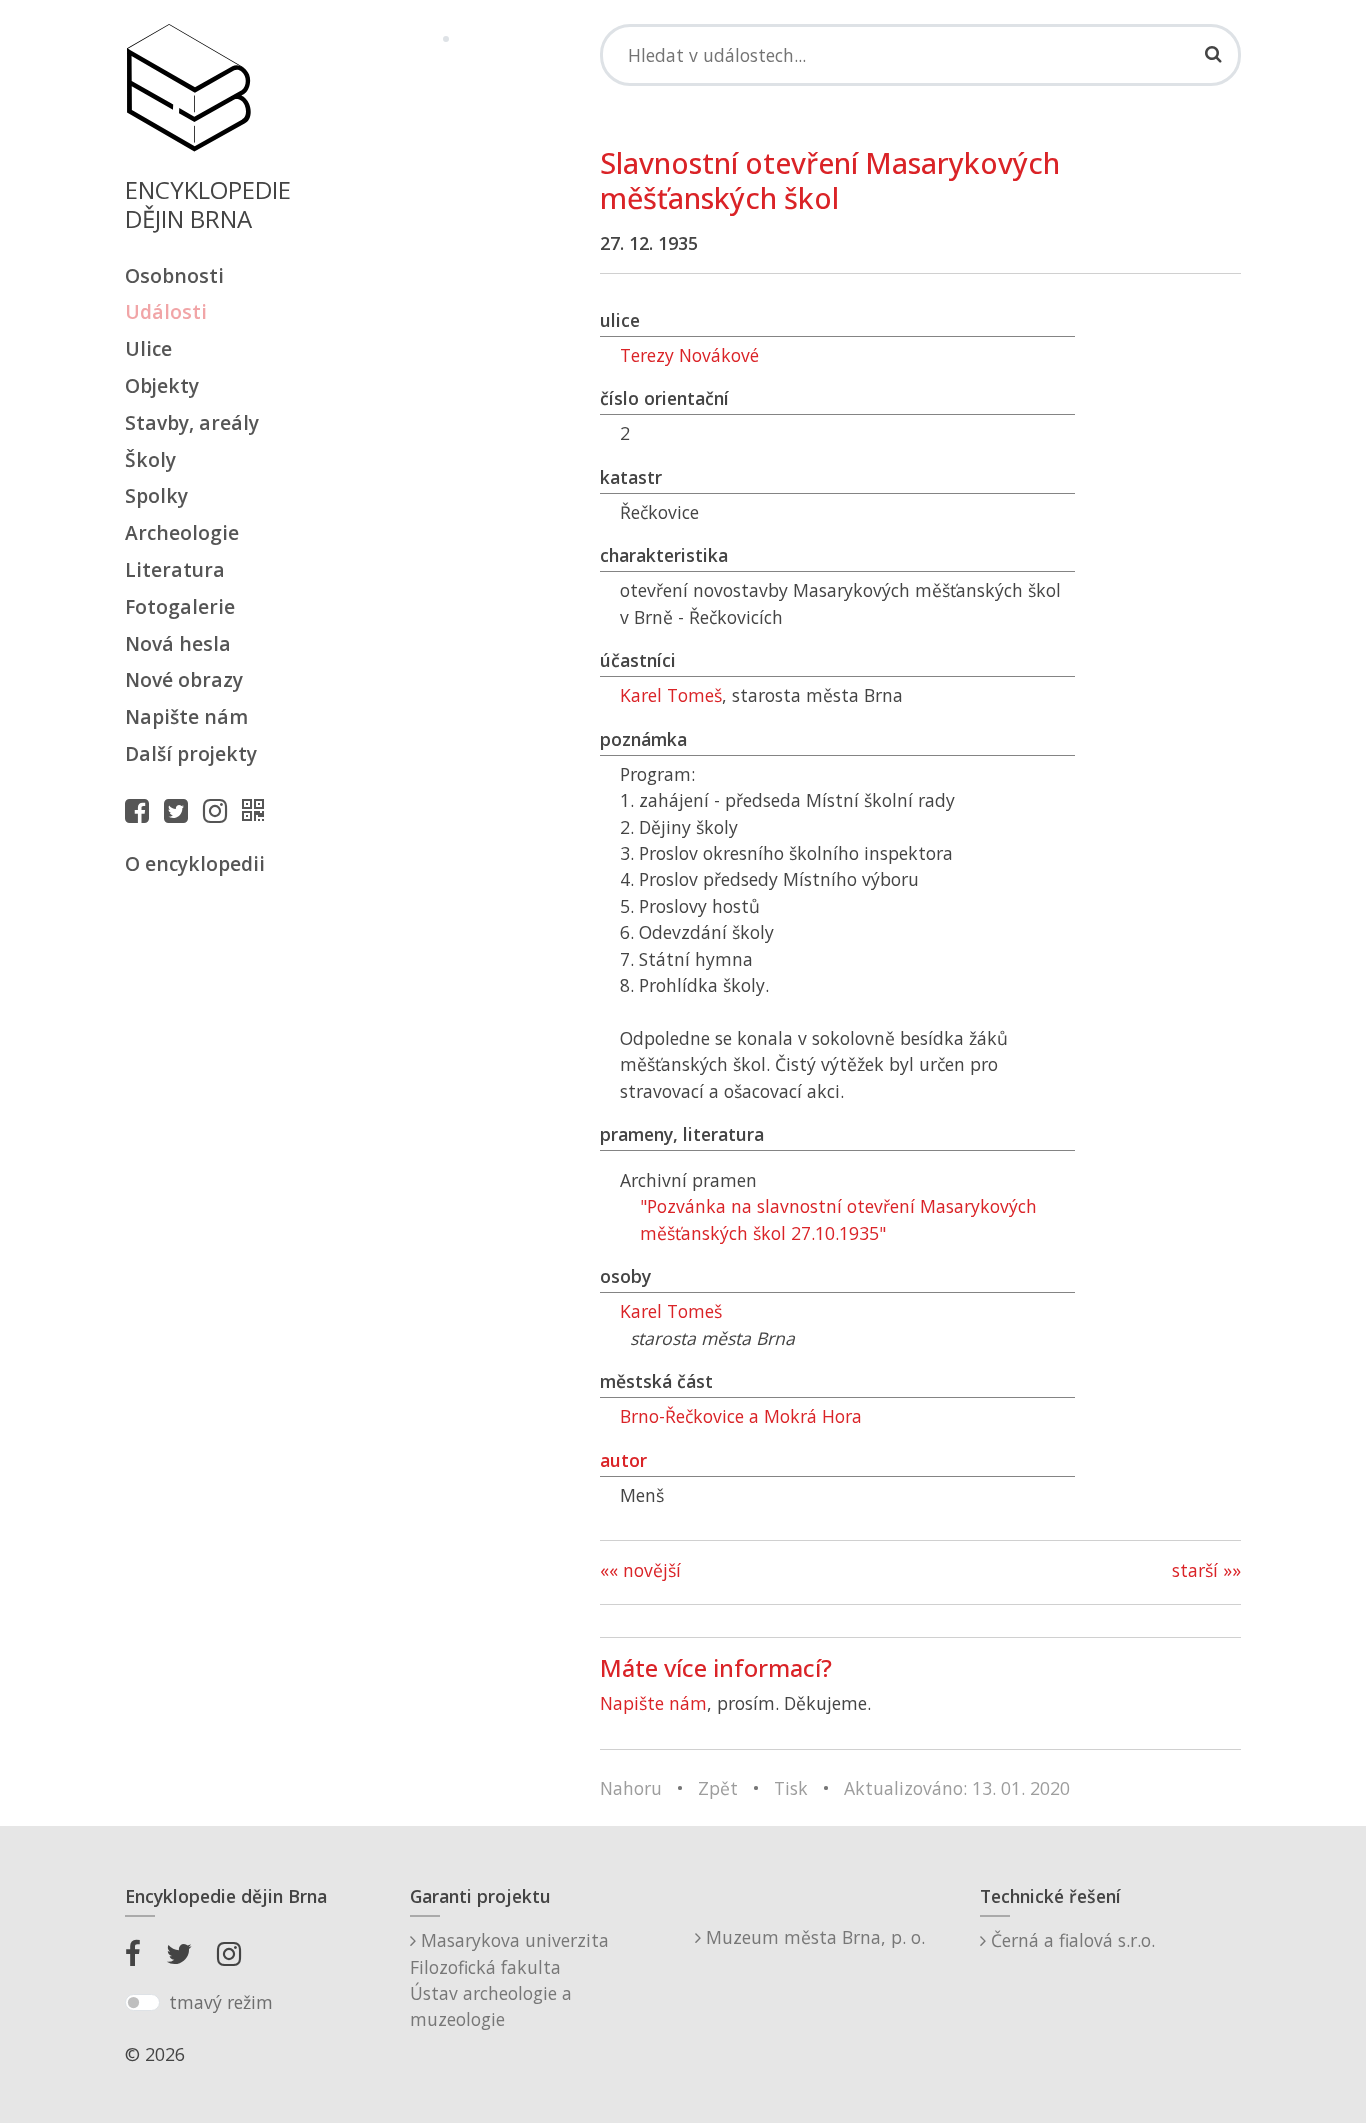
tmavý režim (221, 2002)
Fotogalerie (180, 606)
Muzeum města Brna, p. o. (813, 1937)
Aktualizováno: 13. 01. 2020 (957, 1788)
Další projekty (191, 753)
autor (623, 1460)
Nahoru (631, 1788)
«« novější (640, 1570)
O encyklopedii (195, 863)
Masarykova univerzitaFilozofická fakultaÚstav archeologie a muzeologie (509, 1979)
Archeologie (182, 532)
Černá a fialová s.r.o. (1070, 1940)
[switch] (142, 2003)
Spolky (156, 495)
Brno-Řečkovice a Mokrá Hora (741, 1416)
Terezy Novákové (689, 355)
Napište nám (186, 716)
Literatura (175, 569)
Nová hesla (178, 643)
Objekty (162, 385)
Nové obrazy (184, 679)
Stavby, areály (192, 422)
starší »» (1206, 1570)
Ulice (148, 348)
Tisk (791, 1788)
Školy (150, 459)
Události (166, 311)
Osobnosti (174, 275)
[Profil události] (258, 810)
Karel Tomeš (671, 695)
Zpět (718, 1788)
